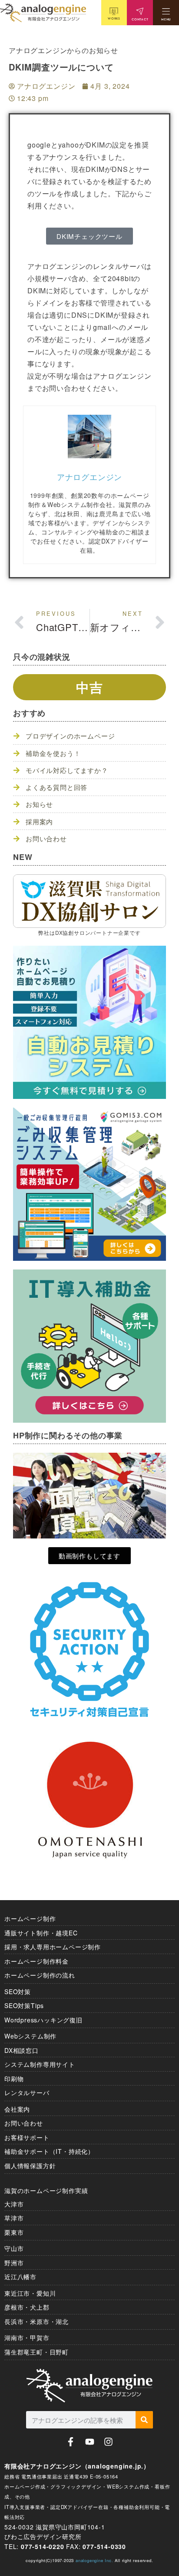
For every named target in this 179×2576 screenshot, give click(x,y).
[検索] (144, 2420)
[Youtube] (90, 2442)
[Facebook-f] (71, 2442)
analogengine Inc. (94, 2560)
